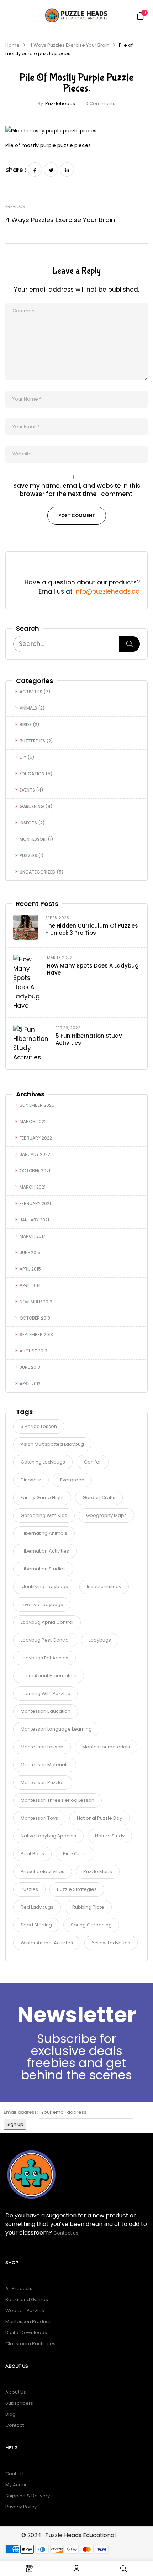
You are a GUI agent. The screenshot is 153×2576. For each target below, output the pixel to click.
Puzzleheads (60, 103)
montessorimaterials (106, 1747)
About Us (16, 2392)
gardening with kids (44, 1515)
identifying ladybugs (44, 1587)
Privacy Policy (21, 2507)
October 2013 (35, 1318)
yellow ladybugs (111, 1943)
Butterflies (32, 741)
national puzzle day (99, 1818)
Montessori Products (29, 2322)
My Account (19, 2485)
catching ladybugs (43, 1462)
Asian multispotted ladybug (52, 1444)
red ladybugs (37, 1907)
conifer (93, 1462)
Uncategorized (38, 872)
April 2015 (30, 1269)
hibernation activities (45, 1551)
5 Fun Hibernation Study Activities (89, 1039)
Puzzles (28, 856)
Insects (28, 823)
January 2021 (34, 1220)
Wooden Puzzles (25, 2311)
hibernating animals (44, 1533)
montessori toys (39, 1818)
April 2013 (30, 1384)
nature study (110, 1836)
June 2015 (30, 1253)
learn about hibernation (49, 1676)
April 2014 (30, 1285)
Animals (28, 708)
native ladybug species (48, 1836)
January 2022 (35, 1154)
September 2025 (37, 1105)
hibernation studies (43, 1569)
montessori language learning (56, 1729)
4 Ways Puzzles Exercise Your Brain (69, 45)
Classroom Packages (30, 2344)
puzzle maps (98, 1871)
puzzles (29, 1889)
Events (27, 790)
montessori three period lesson (57, 1800)
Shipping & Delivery (28, 2496)
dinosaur (31, 1480)
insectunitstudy (104, 1587)
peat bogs (32, 1854)
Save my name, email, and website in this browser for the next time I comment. (77, 490)
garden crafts (99, 1498)
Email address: (21, 2112)
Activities (31, 692)
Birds (26, 724)
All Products (19, 2288)
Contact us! (67, 2233)
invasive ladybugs (42, 1604)
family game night (42, 1498)
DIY (23, 757)
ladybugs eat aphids (44, 1658)
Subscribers (19, 2403)
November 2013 (36, 1302)
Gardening (32, 806)
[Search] (130, 644)
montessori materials (45, 1765)
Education (32, 774)
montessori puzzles (43, 1782)
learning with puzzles (45, 1693)
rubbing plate (88, 1907)
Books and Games (27, 2299)
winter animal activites (47, 1943)
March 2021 (33, 1187)
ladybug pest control (45, 1640)
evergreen (72, 1480)
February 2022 (36, 1138)
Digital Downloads (26, 2333)
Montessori (33, 839)
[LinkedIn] (67, 170)
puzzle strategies (77, 1889)
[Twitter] (51, 170)
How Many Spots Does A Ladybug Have (93, 969)
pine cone (75, 1854)
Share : (16, 170)
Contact (15, 2425)
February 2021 (35, 1203)
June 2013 (30, 1367)
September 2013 (36, 1334)
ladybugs (100, 1640)
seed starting (36, 1925)
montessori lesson (42, 1747)
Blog (10, 2414)
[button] (141, 16)
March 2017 (33, 1236)
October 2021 (35, 1171)
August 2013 (33, 1351)
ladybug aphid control (47, 1622)
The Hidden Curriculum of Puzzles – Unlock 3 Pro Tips (92, 929)
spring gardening (91, 1925)
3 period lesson (39, 1426)
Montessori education (46, 1711)
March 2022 (33, 1122)
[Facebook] (35, 170)
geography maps (106, 1515)
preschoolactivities (43, 1871)
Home (12, 45)
